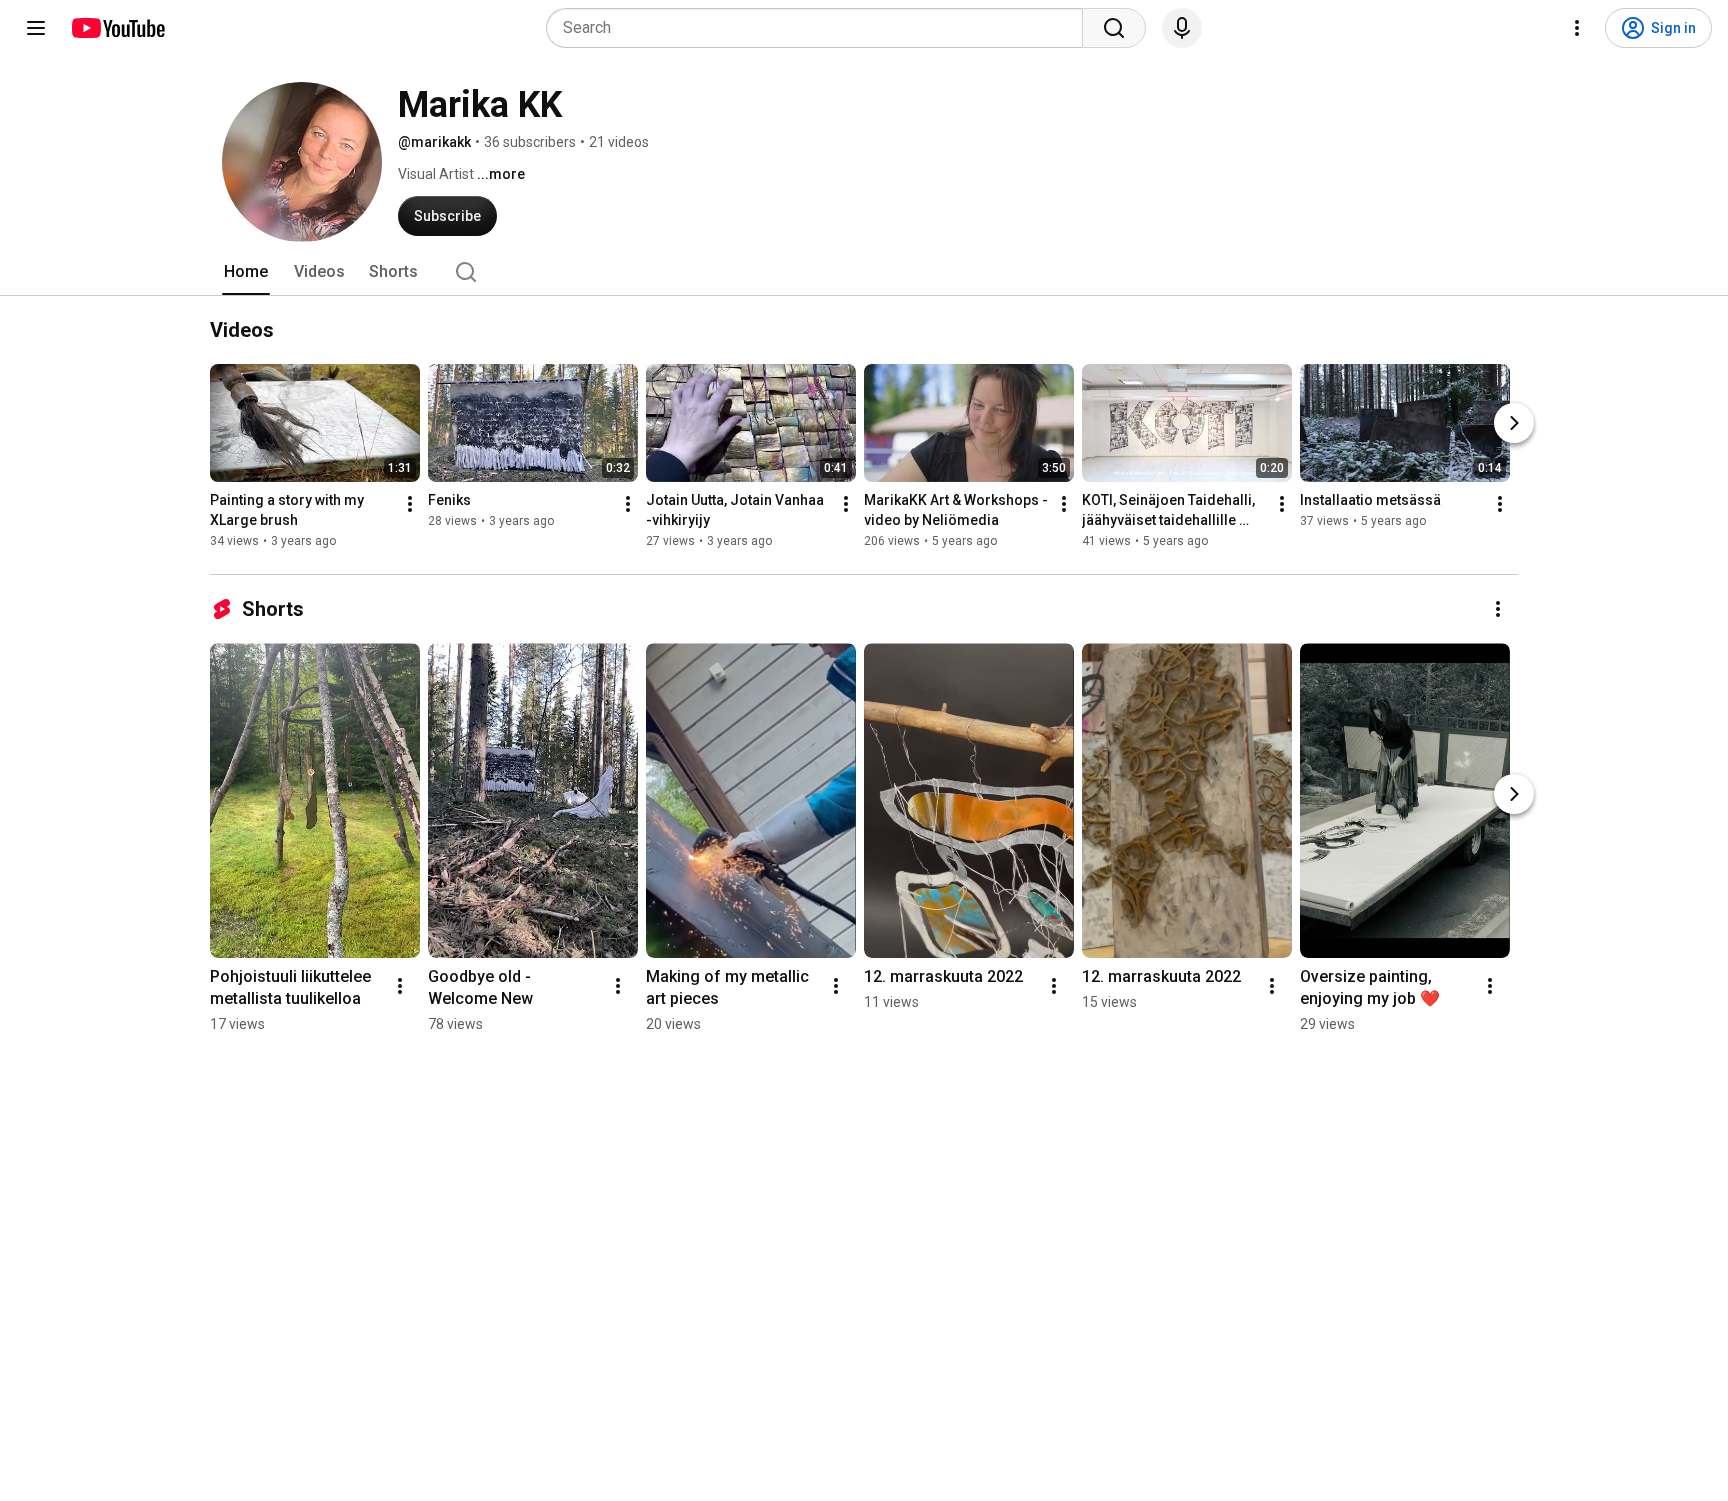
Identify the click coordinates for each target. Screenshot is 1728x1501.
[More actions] (410, 504)
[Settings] (1577, 28)
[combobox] (820, 28)
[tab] (246, 272)
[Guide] (36, 28)
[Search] (1114, 28)
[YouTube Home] (117, 28)
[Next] (1514, 423)
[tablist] (864, 272)
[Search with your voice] (1182, 28)
